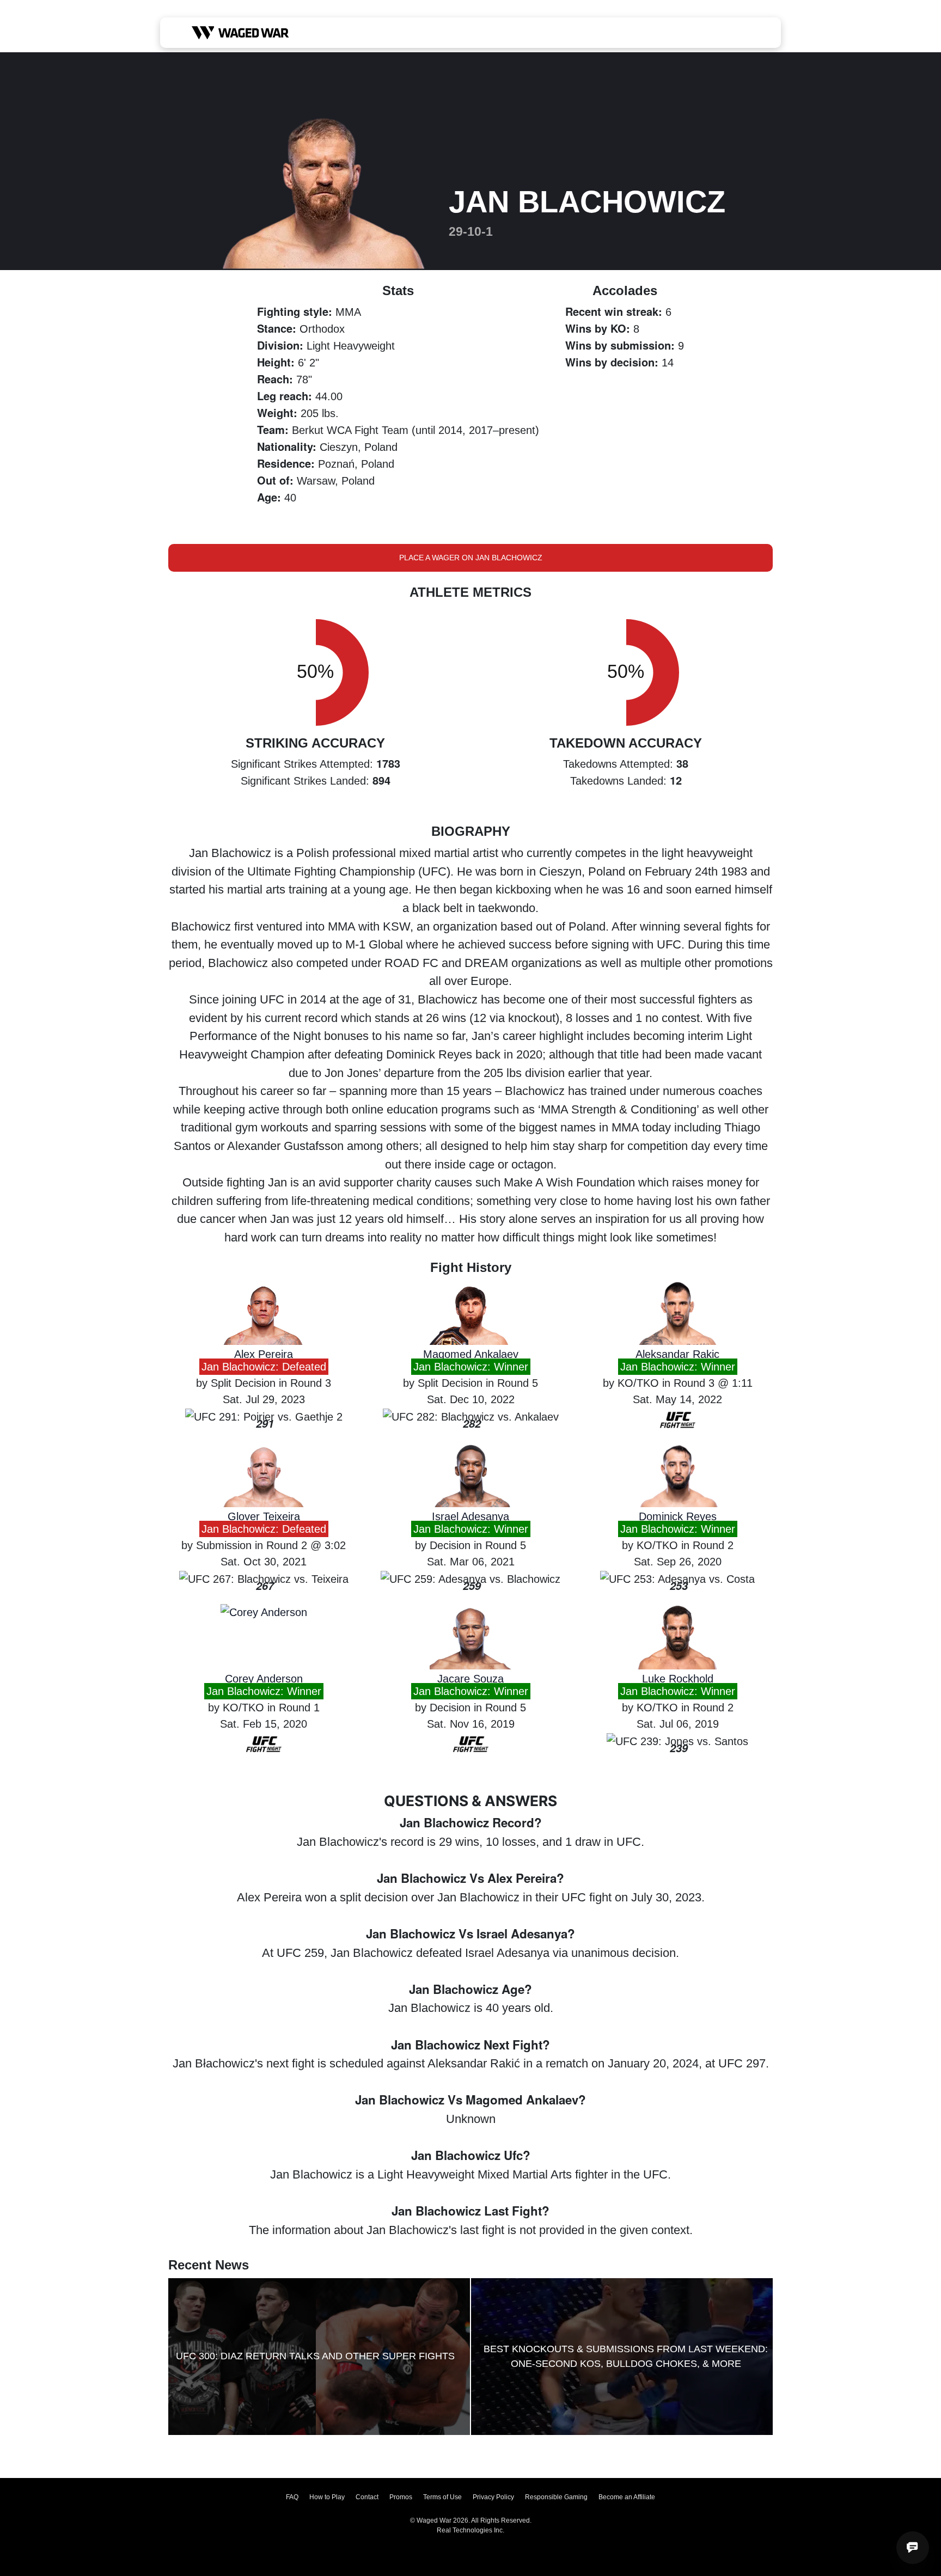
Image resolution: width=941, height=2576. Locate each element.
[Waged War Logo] (240, 33)
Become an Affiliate (627, 2497)
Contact (367, 2497)
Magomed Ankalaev (471, 1354)
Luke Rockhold (678, 1679)
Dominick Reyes (678, 1516)
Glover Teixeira (264, 1516)
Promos (401, 2497)
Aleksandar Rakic (677, 1354)
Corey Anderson (264, 1679)
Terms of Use (442, 2497)
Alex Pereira (264, 1354)
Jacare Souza (471, 1679)
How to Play (327, 2497)
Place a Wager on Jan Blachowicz (471, 558)
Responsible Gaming (556, 2497)
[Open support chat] (913, 2548)
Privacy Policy (493, 2497)
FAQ (292, 2497)
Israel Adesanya (471, 1516)
